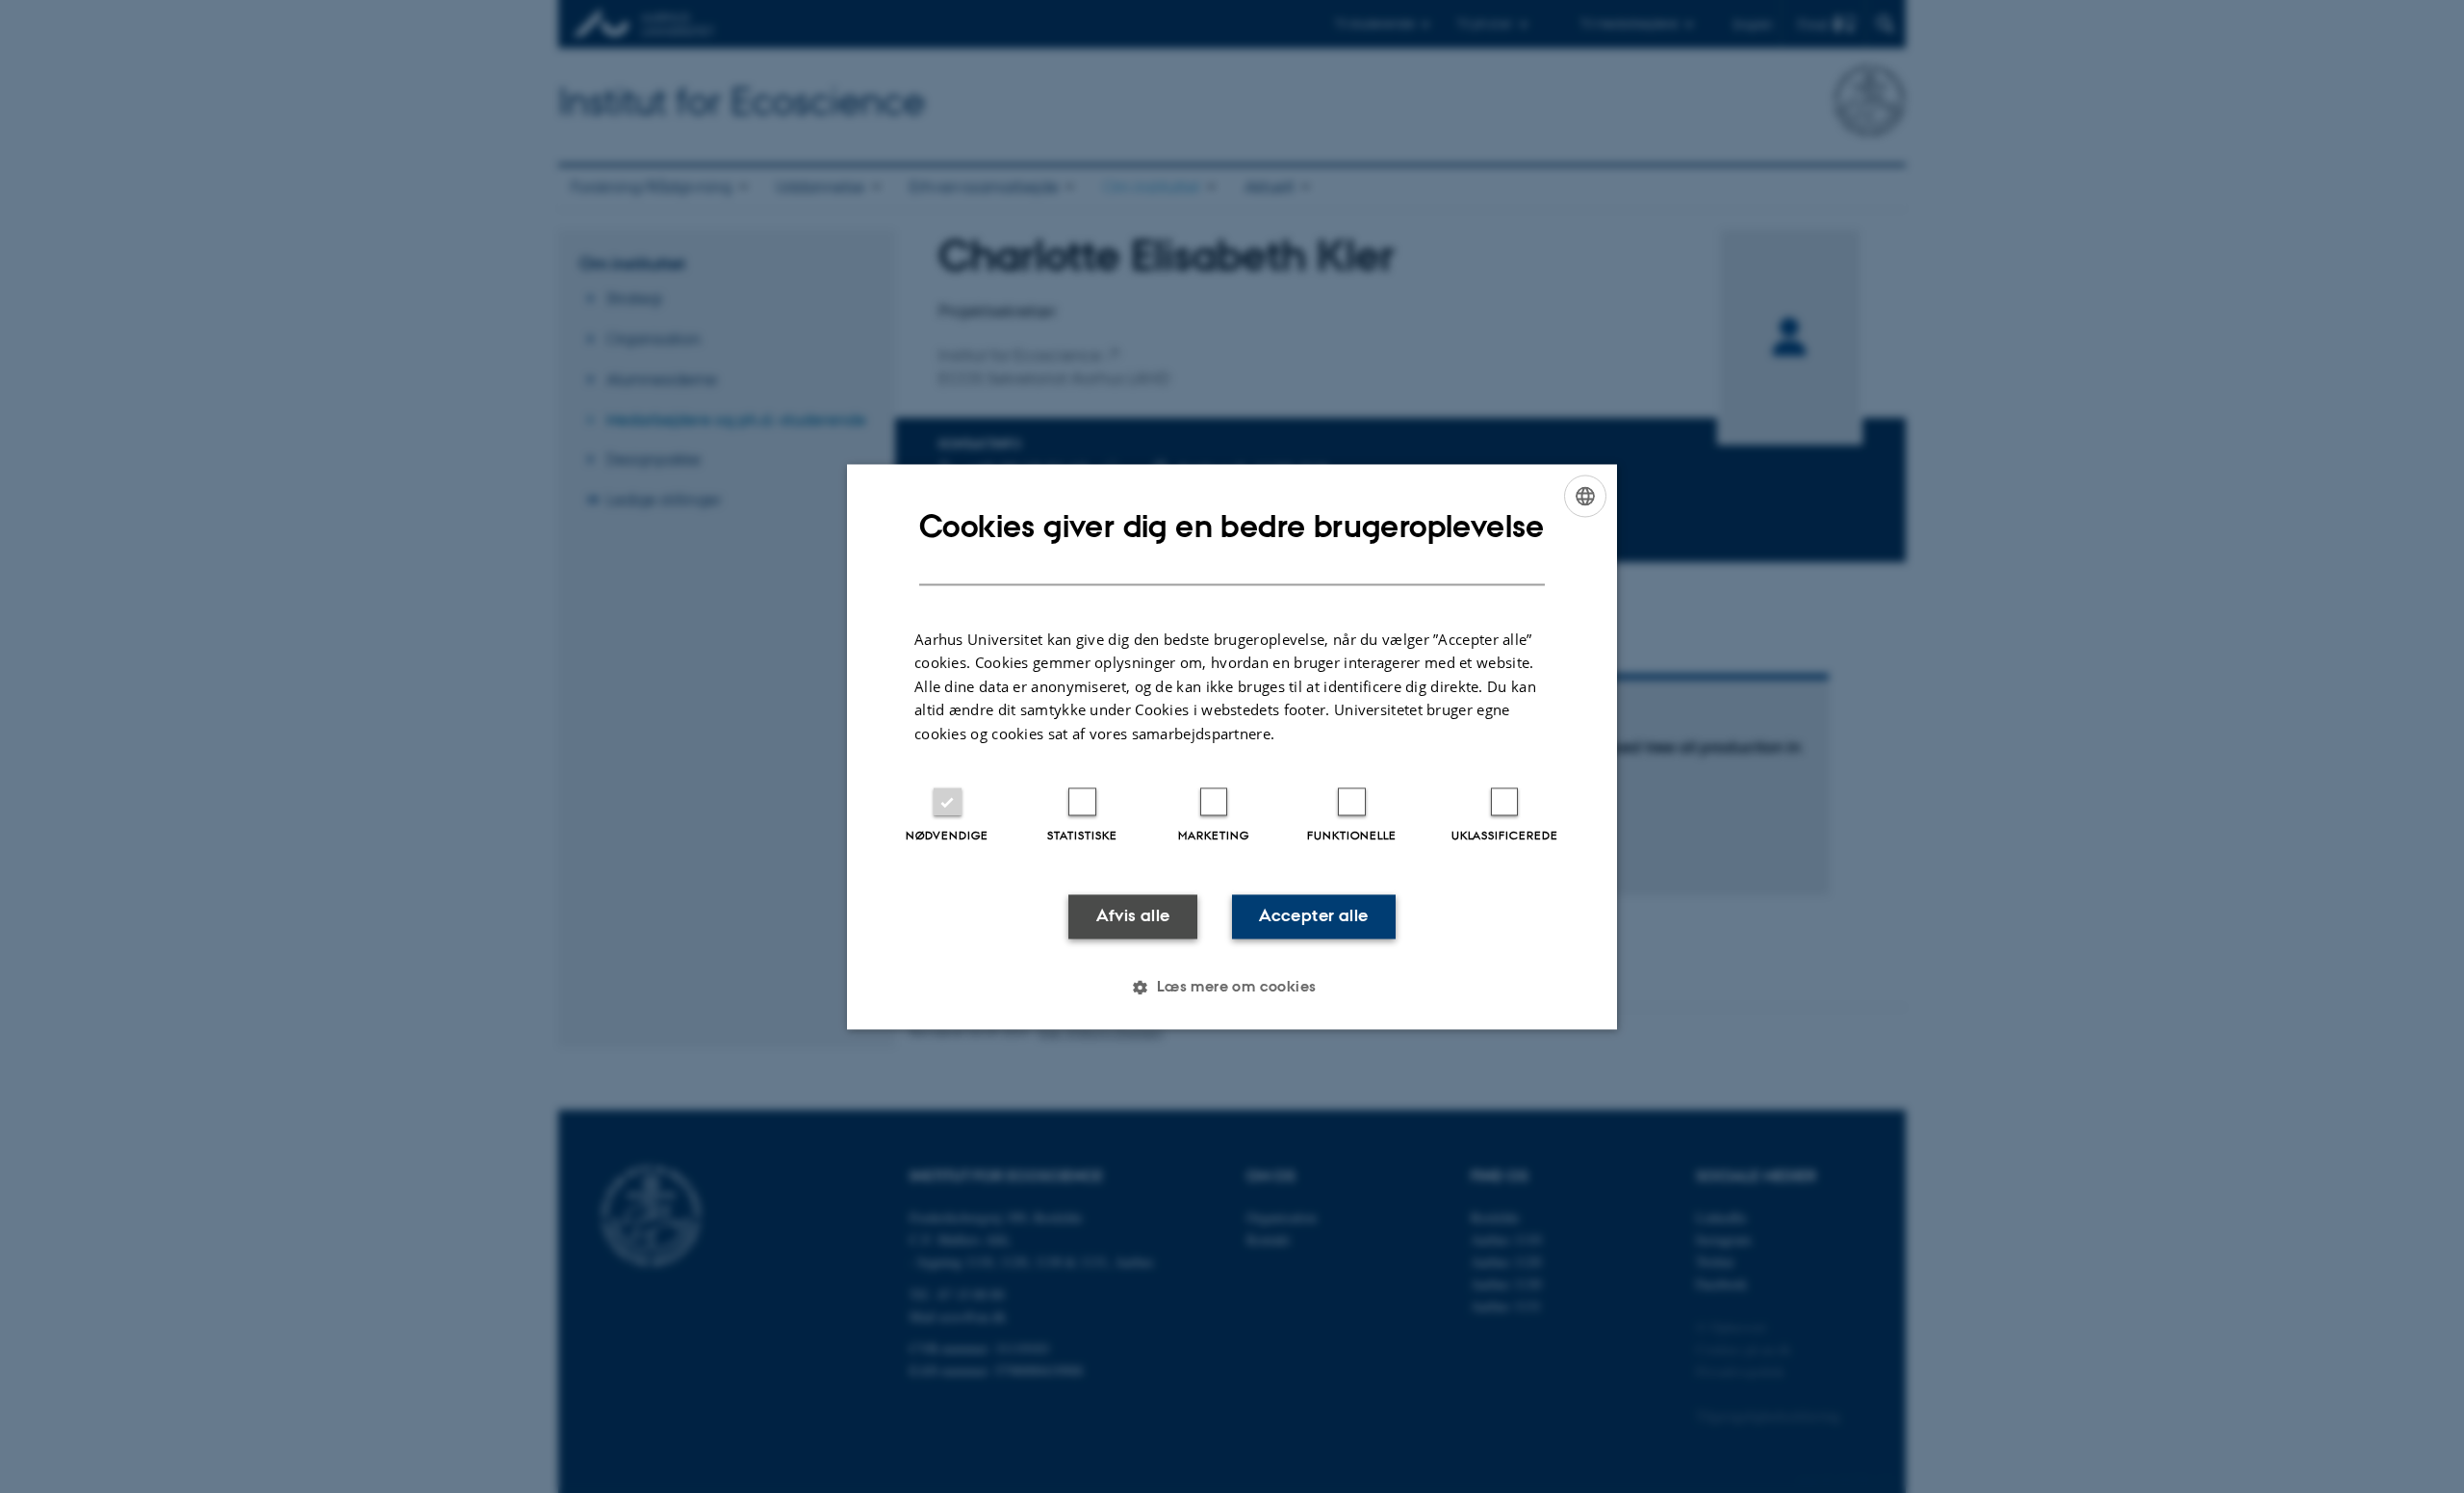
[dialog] (1232, 746)
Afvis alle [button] (1133, 916)
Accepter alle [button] (1313, 916)
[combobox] (1585, 496)
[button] (1232, 987)
